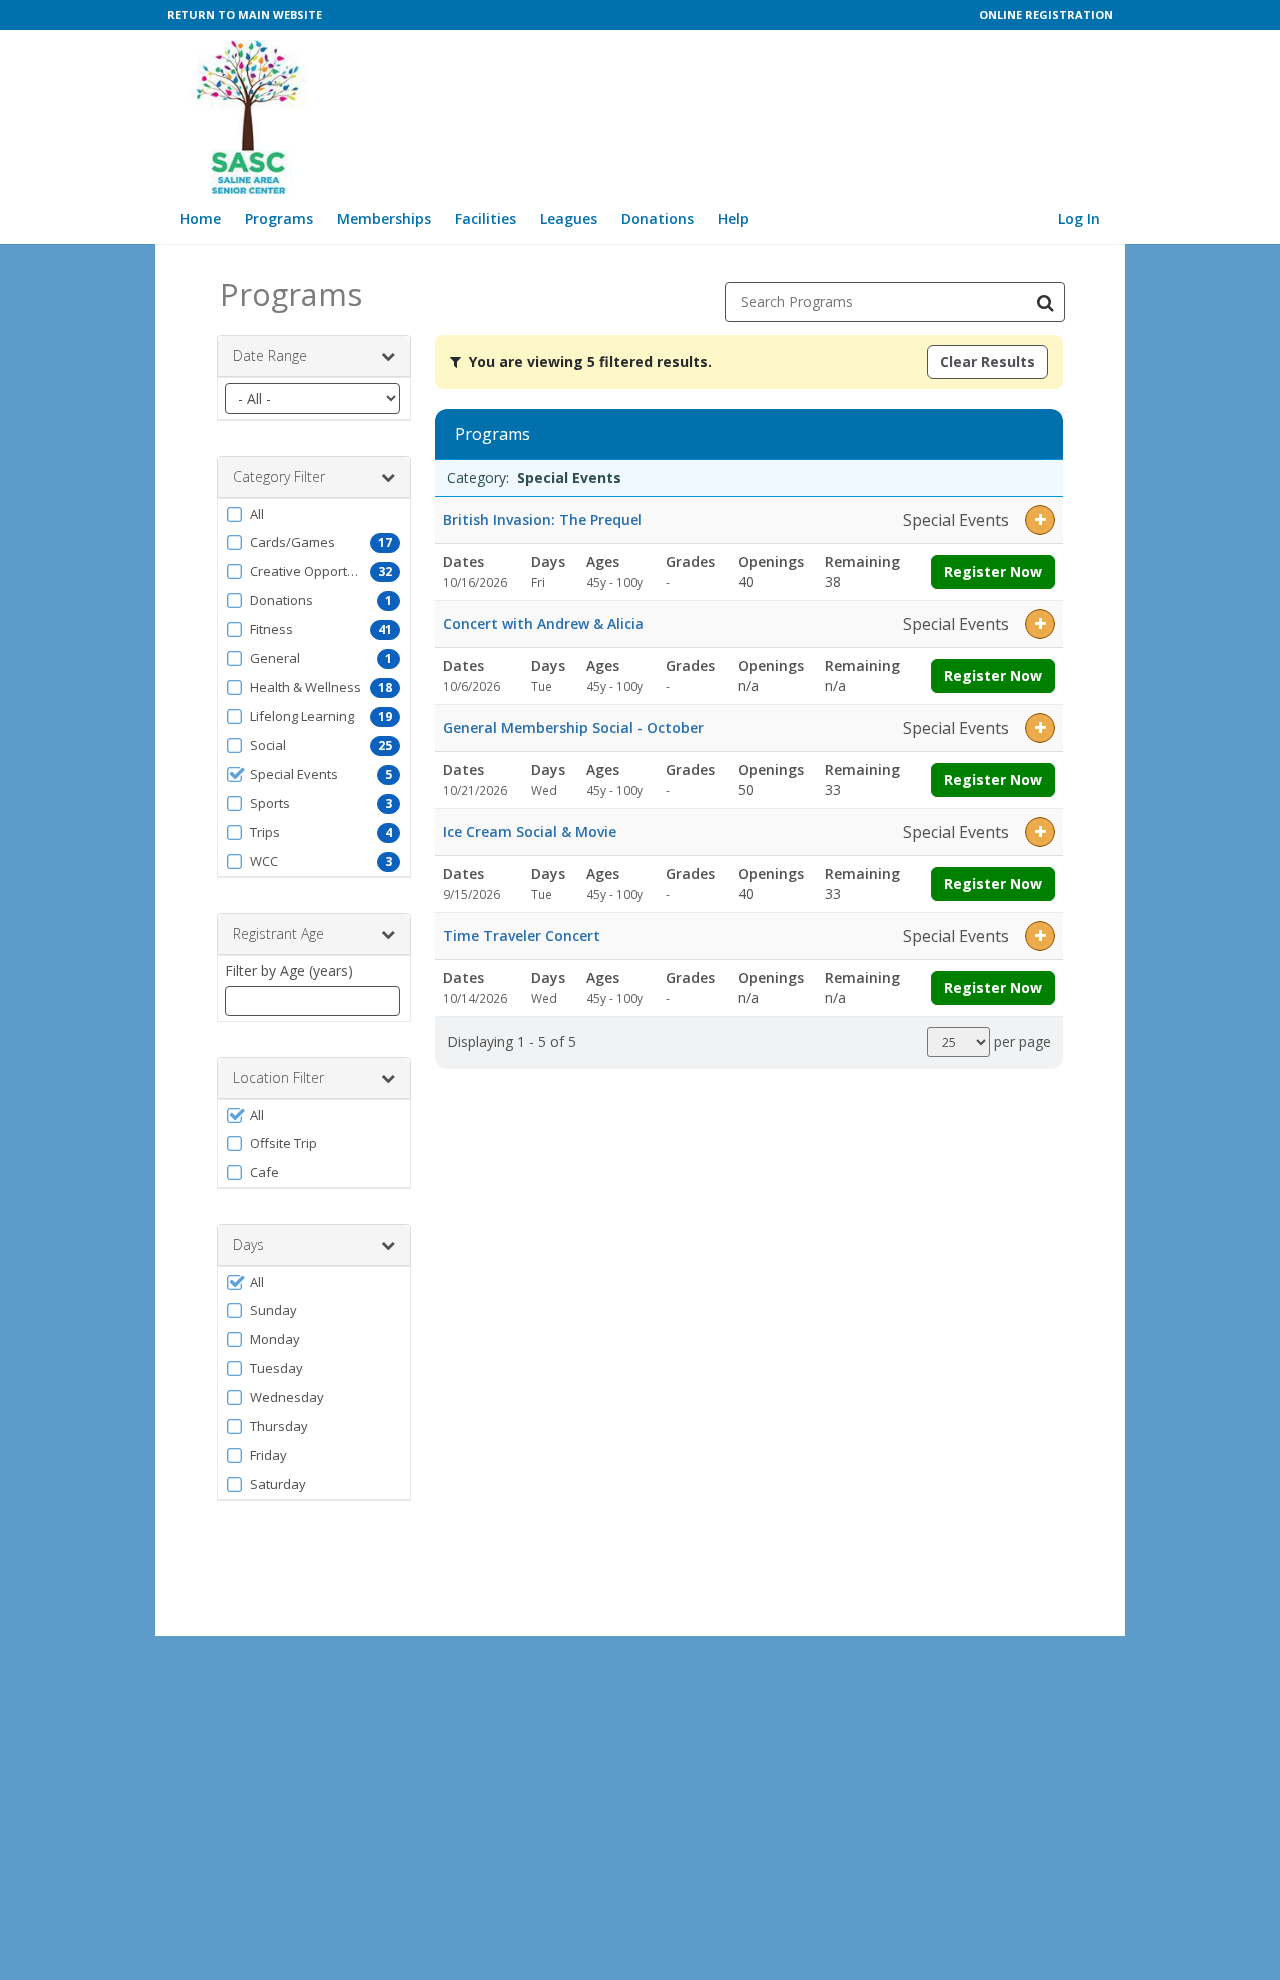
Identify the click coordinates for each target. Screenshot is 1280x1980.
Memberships (384, 218)
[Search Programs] (1045, 302)
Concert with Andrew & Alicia (543, 623)
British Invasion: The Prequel (542, 519)
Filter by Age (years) (289, 970)
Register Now (993, 571)
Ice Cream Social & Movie (529, 831)
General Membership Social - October (573, 727)
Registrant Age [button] (278, 933)
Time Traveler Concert (521, 935)
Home (200, 218)
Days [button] (248, 1244)
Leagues (568, 218)
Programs (279, 218)
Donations (657, 218)
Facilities (485, 218)
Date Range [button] (270, 355)
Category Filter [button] (279, 476)
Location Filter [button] (278, 1077)
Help (733, 218)
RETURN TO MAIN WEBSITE (244, 14)
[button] (314, 514)
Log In (1079, 218)
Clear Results (987, 361)
